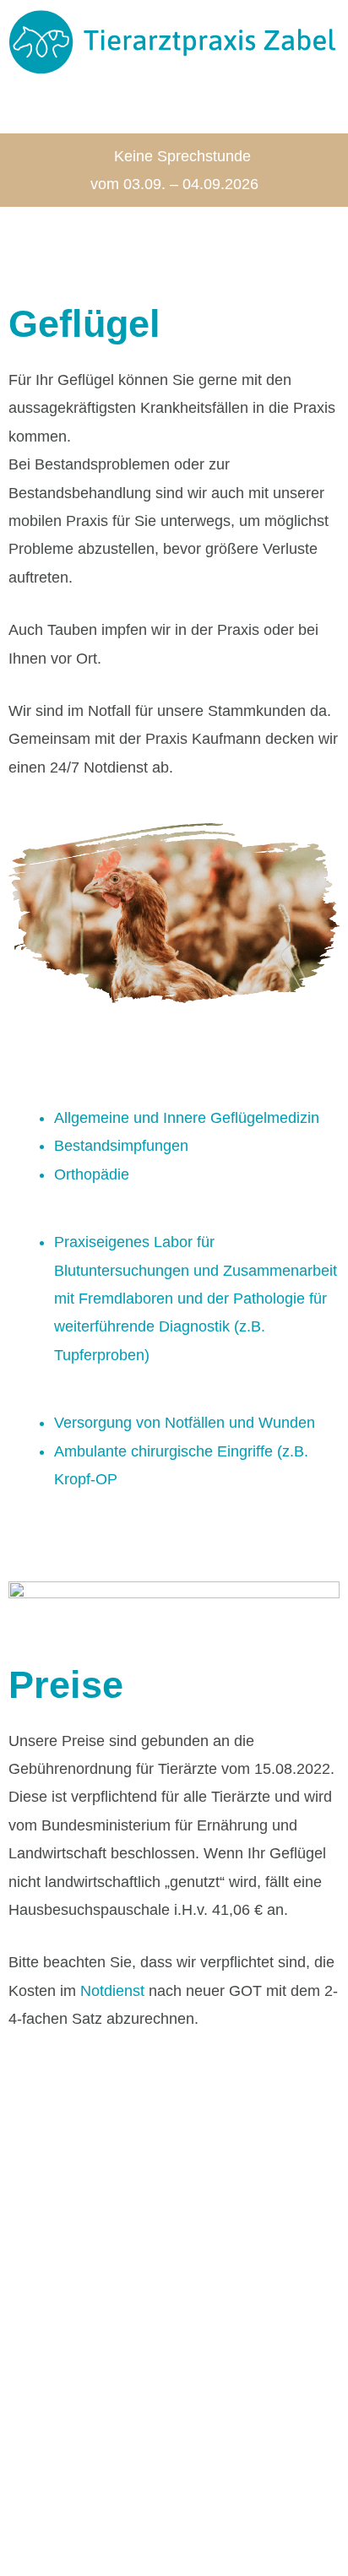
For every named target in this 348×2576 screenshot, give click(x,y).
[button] (174, 107)
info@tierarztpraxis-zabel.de (111, 2397)
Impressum (110, 2497)
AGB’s (38, 2497)
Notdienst (112, 1991)
